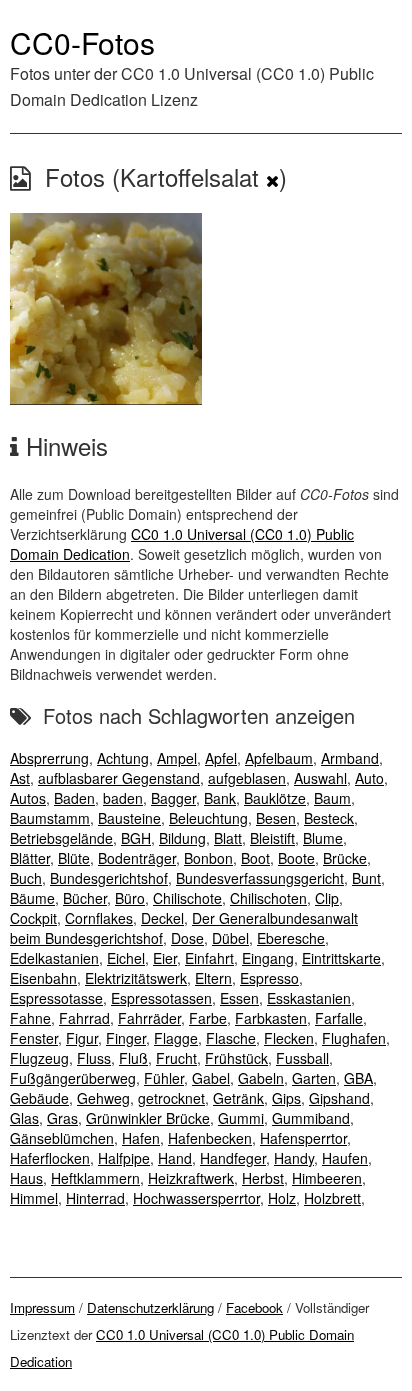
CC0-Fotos (82, 42)
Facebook (254, 1307)
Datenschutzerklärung (150, 1307)
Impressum (42, 1307)
